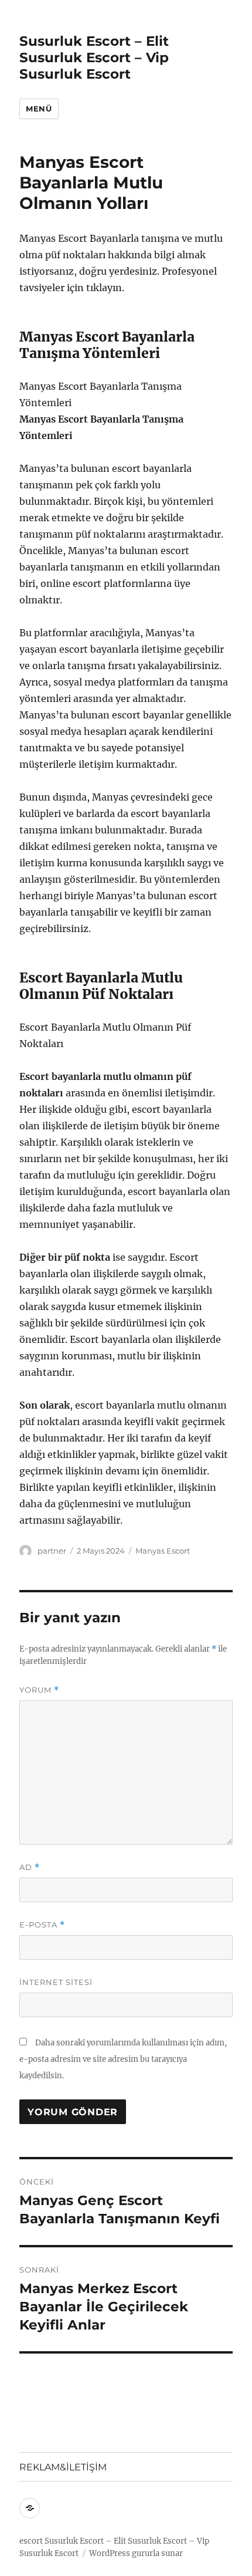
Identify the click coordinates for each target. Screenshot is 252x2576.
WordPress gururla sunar (136, 2553)
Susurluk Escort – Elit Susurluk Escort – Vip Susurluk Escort (94, 58)
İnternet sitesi (56, 1982)
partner (52, 1551)
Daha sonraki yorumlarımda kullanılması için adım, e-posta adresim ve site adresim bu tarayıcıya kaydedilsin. (123, 2059)
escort (31, 2541)
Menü (39, 109)
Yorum (39, 1690)
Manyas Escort (163, 1551)
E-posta (42, 1925)
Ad (30, 1867)
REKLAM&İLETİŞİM (63, 2467)
